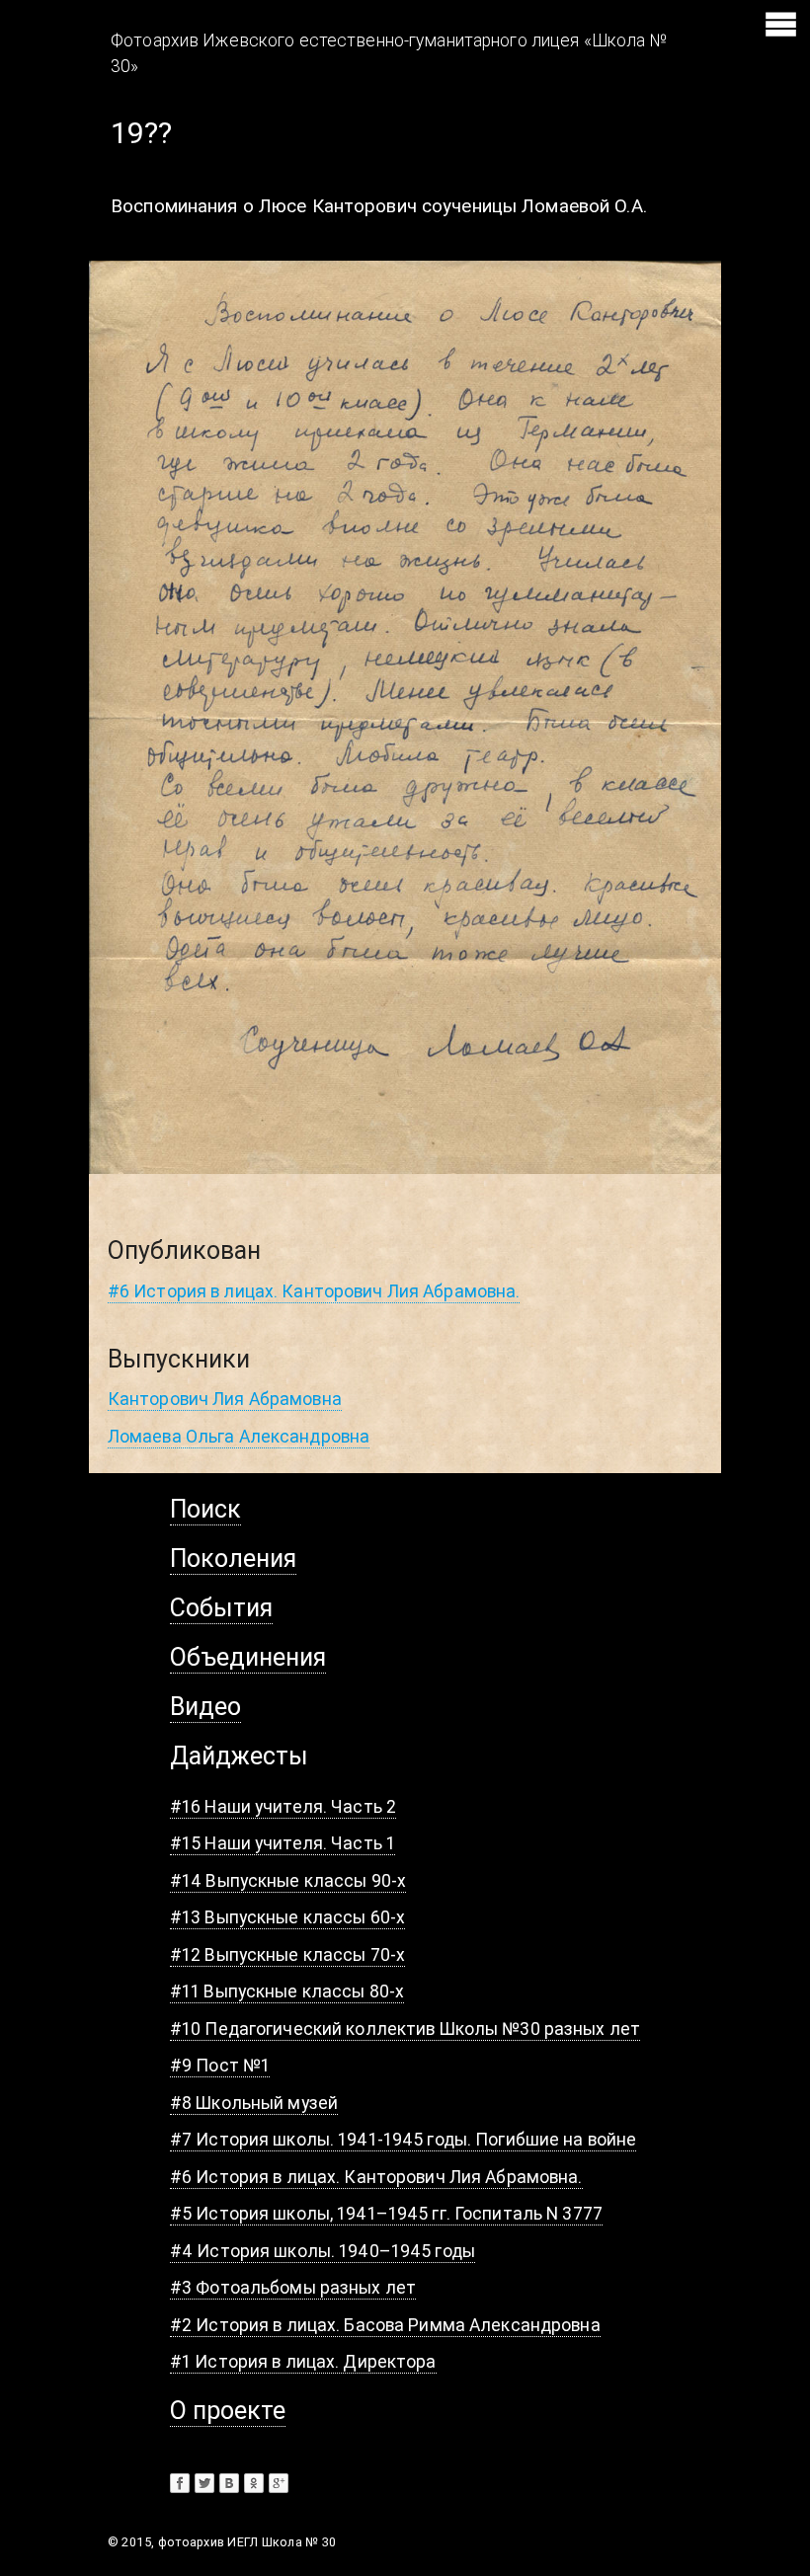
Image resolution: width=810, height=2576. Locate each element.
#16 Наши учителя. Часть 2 (283, 1806)
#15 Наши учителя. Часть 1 (283, 1843)
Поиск (205, 1509)
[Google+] (279, 2483)
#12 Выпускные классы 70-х (287, 1954)
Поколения (233, 1559)
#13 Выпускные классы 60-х (287, 1917)
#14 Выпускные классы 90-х (288, 1880)
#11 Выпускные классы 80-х (287, 1991)
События (221, 1608)
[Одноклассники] (254, 2483)
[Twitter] (204, 2483)
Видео (205, 1707)
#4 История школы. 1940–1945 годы (323, 2251)
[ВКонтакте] (229, 2483)
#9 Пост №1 (220, 2065)
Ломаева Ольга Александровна (239, 1436)
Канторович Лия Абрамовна (225, 1399)
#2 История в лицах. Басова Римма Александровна (385, 2325)
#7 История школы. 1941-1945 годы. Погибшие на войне (403, 2139)
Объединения (248, 1657)
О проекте (228, 2411)
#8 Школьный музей (254, 2103)
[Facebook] (180, 2483)
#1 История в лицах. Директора (303, 2361)
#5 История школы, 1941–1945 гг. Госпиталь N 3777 (386, 2213)
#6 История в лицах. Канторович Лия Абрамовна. (314, 1291)
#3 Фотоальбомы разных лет (293, 2287)
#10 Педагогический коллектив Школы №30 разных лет (405, 2029)
